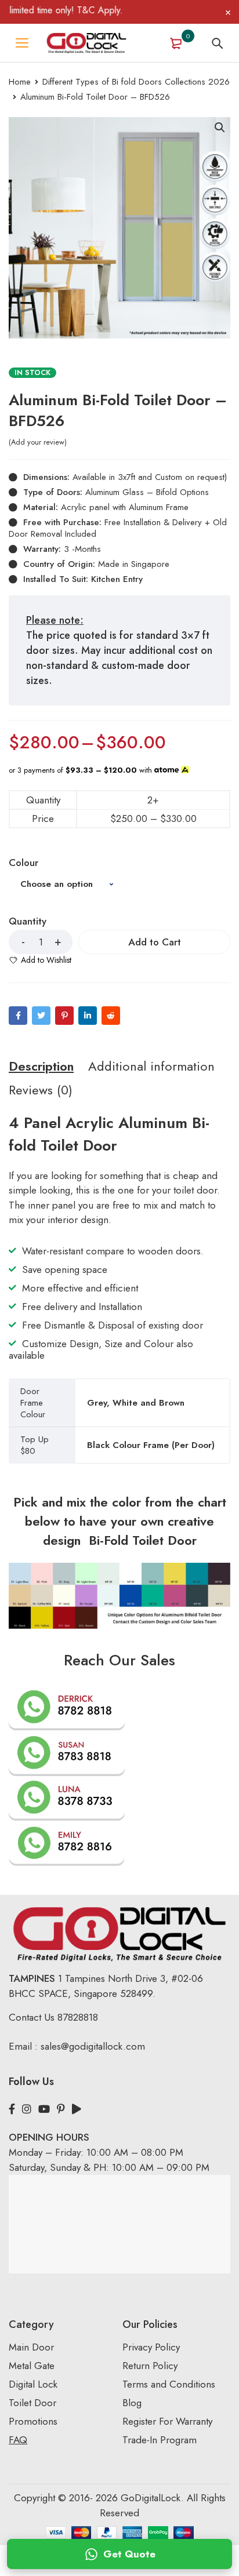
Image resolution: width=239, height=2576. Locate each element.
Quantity (28, 922)
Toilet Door (32, 2403)
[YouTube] (44, 2109)
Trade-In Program (160, 2440)
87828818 (78, 2017)
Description (41, 1066)
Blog (132, 2403)
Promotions (33, 2421)
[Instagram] (27, 2109)
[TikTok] (77, 2109)
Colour (23, 863)
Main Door (31, 2347)
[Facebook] (18, 1016)
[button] (220, 128)
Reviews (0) (41, 1090)
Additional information (151, 1066)
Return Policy (150, 2366)
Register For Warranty (169, 2421)
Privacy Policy (151, 2347)
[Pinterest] (64, 1016)
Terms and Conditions (169, 2384)
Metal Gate (32, 2366)
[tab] (41, 1066)
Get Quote (129, 2554)
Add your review (38, 442)
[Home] (86, 43)
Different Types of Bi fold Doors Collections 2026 (136, 82)
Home (20, 82)
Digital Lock (33, 2384)
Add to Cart (155, 942)
